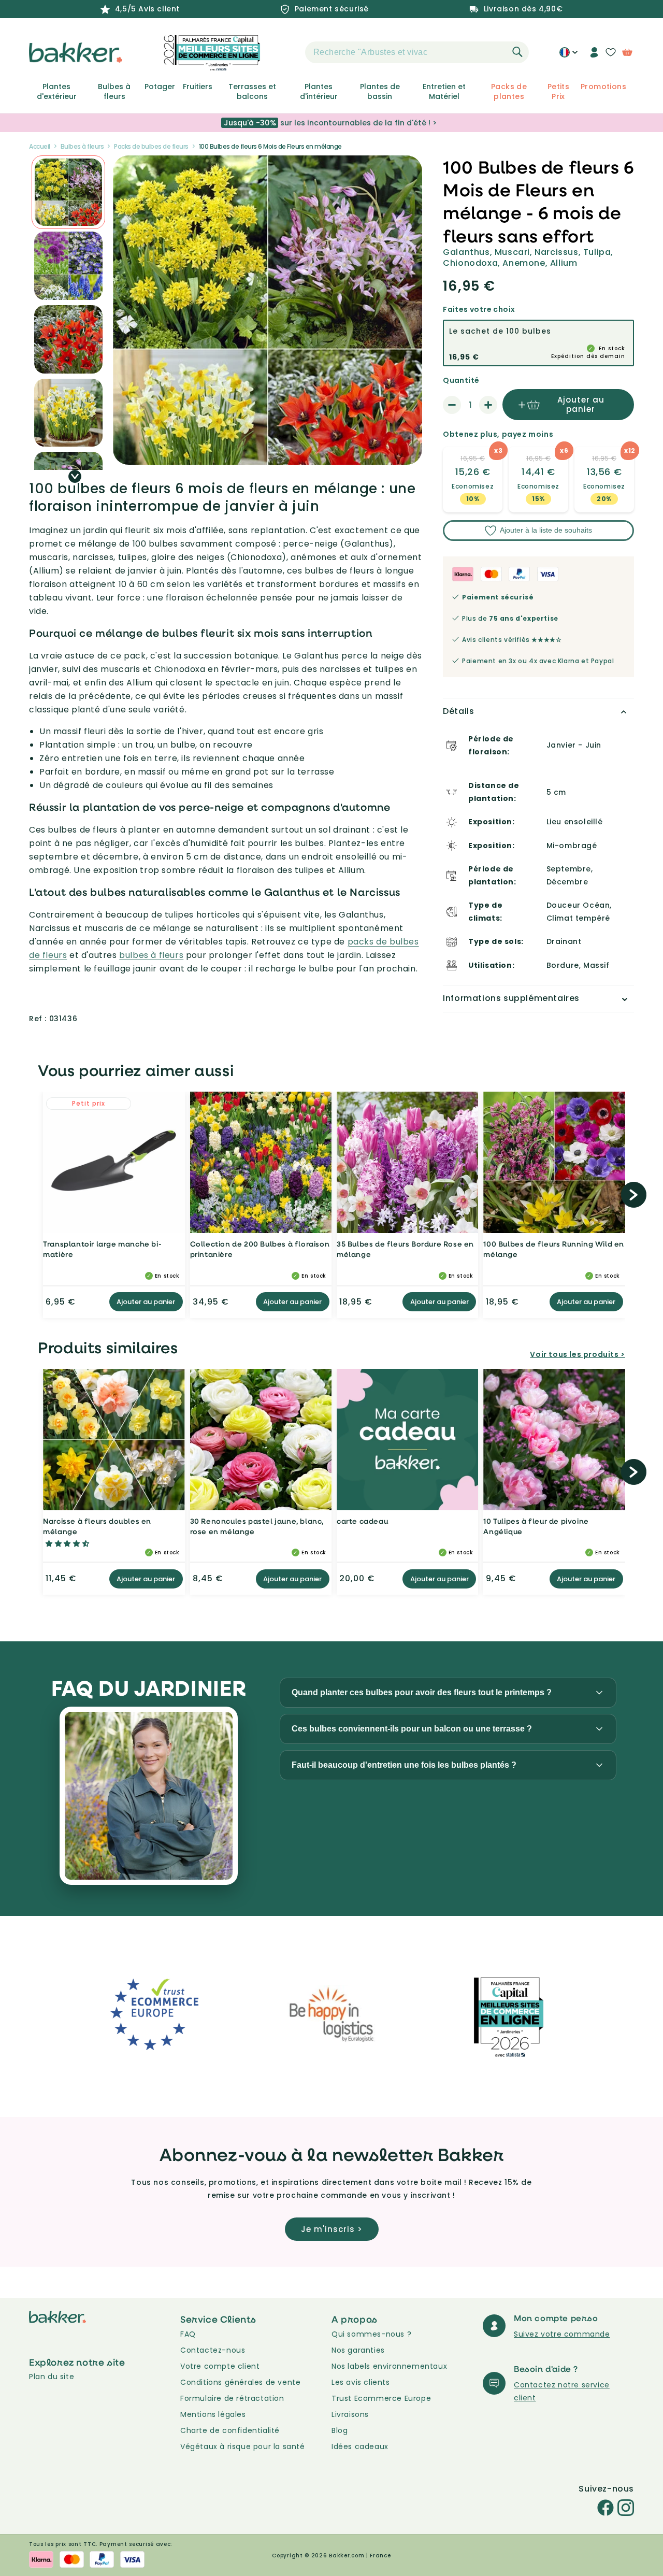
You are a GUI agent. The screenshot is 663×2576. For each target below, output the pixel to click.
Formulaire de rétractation (232, 2398)
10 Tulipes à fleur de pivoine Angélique (536, 1526)
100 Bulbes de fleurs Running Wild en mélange (554, 1249)
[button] (287, 52)
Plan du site (52, 2377)
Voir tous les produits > (577, 1354)
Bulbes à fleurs (114, 91)
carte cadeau (362, 1521)
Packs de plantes (509, 91)
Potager (160, 87)
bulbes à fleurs (151, 955)
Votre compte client (220, 2366)
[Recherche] (517, 52)
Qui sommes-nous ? (371, 2334)
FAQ (188, 2334)
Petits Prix (558, 91)
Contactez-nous (213, 2350)
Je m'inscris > (332, 2229)
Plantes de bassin (380, 91)
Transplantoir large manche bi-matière (102, 1249)
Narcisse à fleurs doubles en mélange (97, 1526)
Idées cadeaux (360, 2446)
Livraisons (350, 2414)
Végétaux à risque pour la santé (243, 2446)
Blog (340, 2430)
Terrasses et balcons (252, 91)
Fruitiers (198, 87)
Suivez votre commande (562, 2334)
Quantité (461, 380)
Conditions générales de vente (240, 2382)
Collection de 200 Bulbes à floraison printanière (260, 1249)
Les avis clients (361, 2382)
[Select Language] (568, 56)
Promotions (603, 87)
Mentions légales (213, 2414)
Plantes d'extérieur (57, 91)
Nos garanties (358, 2350)
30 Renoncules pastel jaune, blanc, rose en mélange (257, 1526)
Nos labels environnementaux (389, 2366)
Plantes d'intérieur (319, 91)
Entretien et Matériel (444, 91)
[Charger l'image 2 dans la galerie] (68, 192)
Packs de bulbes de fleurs (151, 146)
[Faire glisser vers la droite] (75, 476)
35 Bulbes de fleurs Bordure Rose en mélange (405, 1249)
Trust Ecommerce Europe (381, 2398)
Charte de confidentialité (230, 2430)
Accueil (40, 146)
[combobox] (417, 52)
